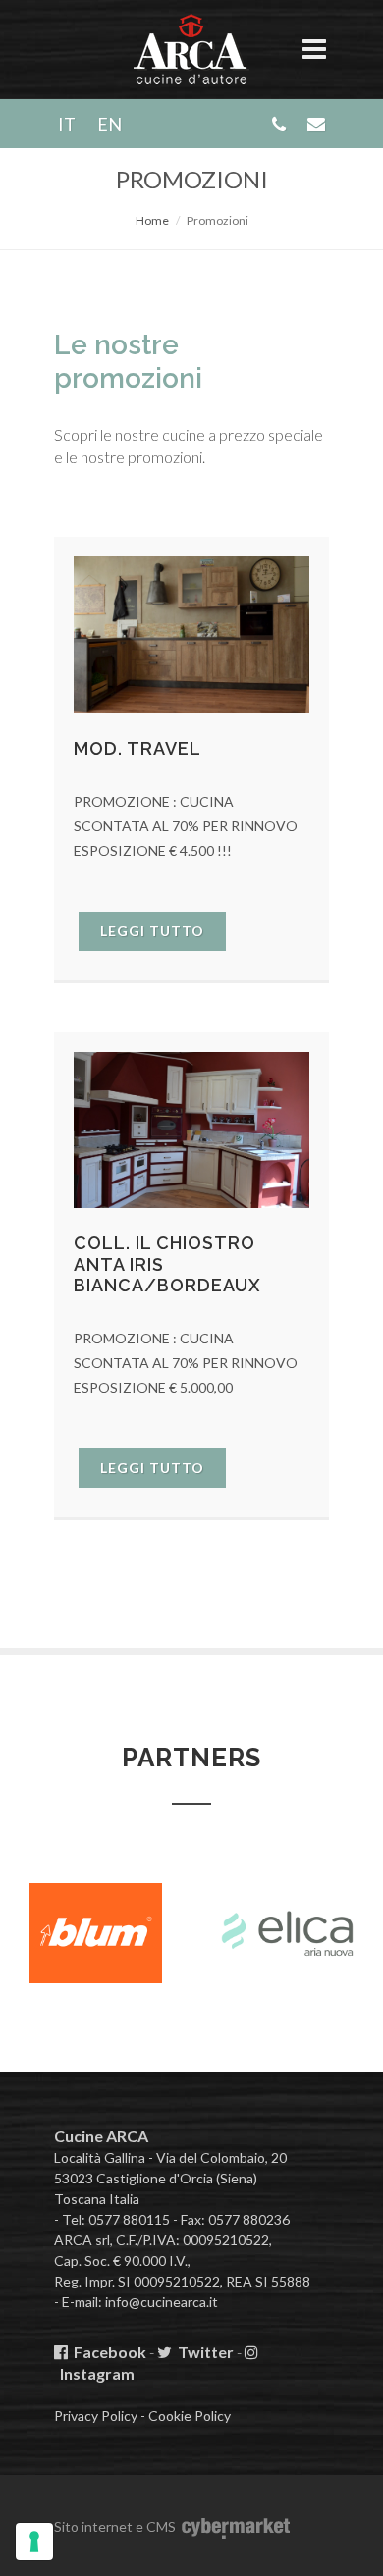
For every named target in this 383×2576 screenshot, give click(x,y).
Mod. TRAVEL (137, 748)
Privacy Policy (96, 2416)
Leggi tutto (152, 931)
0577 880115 (129, 2219)
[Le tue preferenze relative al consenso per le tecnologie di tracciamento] (34, 2542)
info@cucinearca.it (162, 2302)
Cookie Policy (190, 2416)
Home (152, 220)
